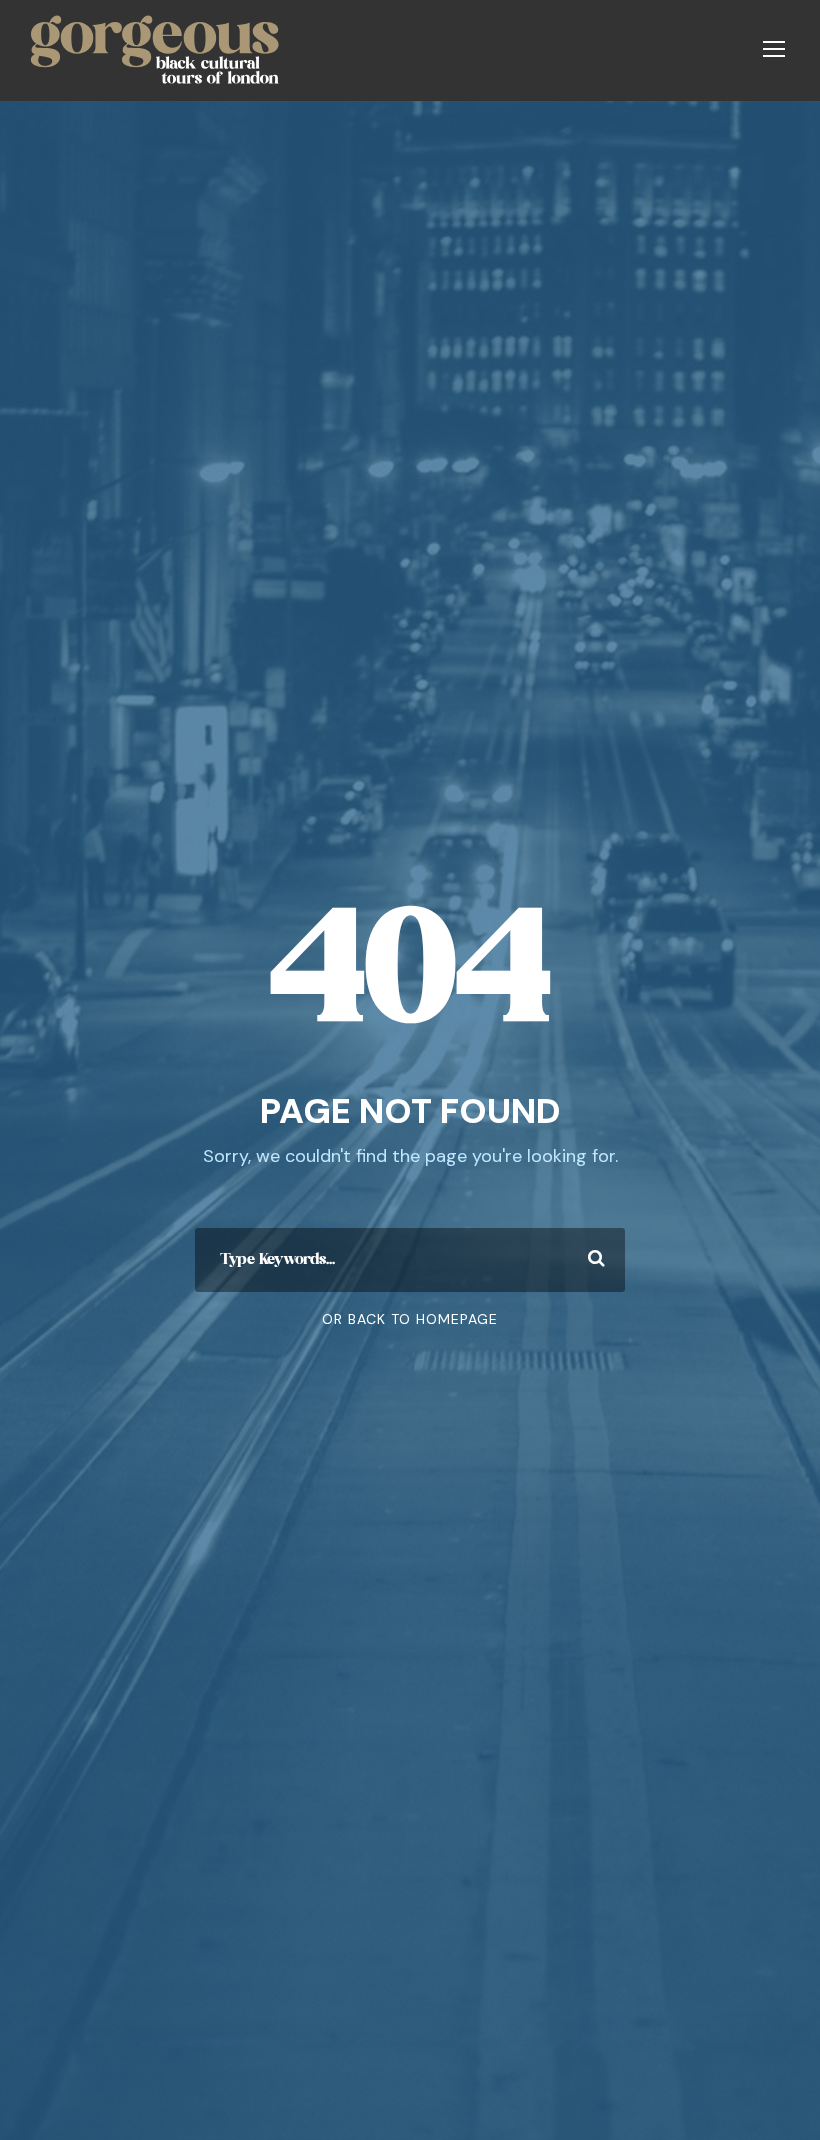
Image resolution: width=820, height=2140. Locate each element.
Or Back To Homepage (410, 1319)
